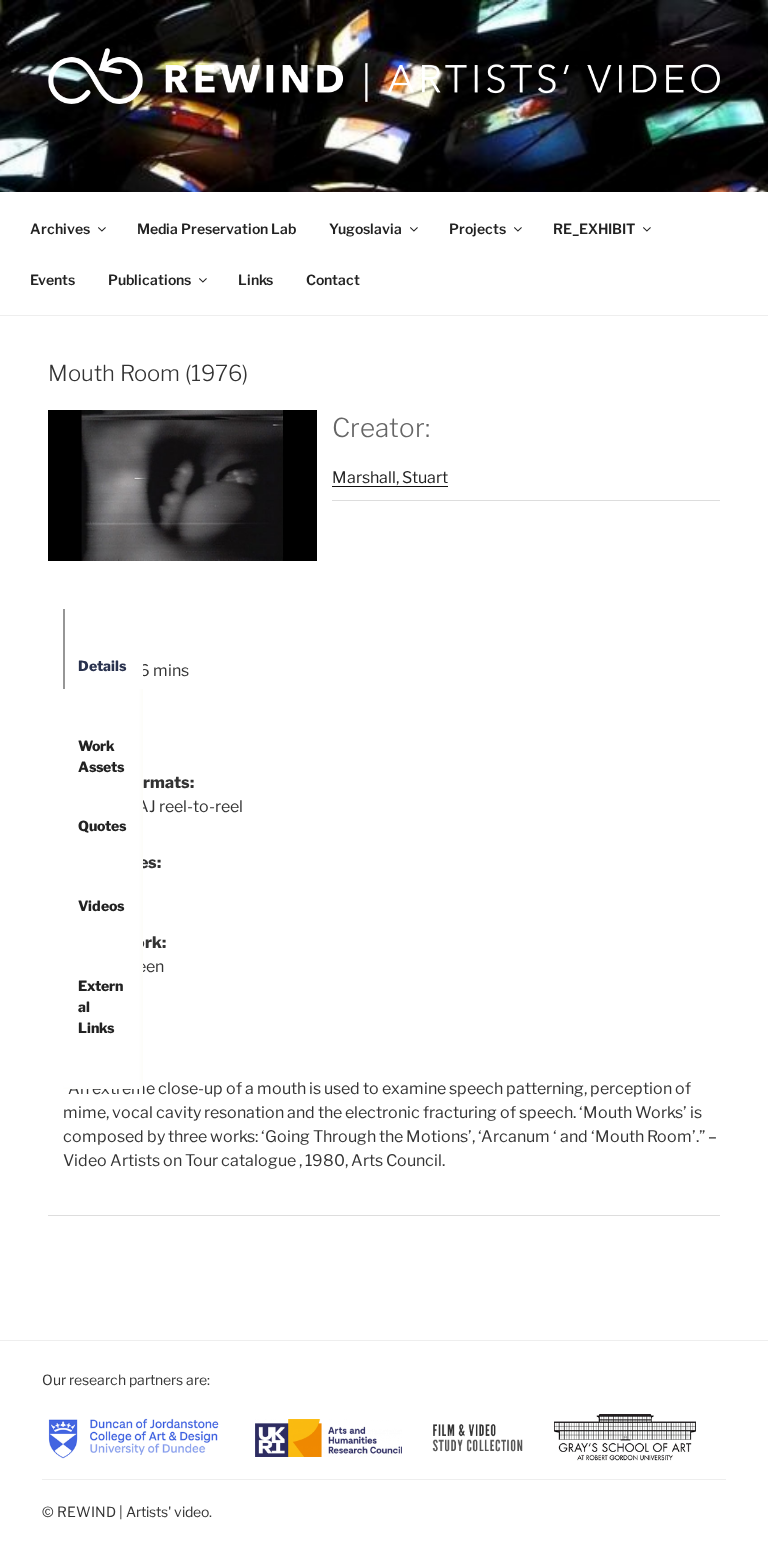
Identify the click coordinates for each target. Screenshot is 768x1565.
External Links (100, 993)
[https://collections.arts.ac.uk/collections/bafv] (477, 1436)
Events (52, 279)
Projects (477, 228)
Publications (149, 279)
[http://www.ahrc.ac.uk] (328, 1436)
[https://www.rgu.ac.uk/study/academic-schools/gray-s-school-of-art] (625, 1436)
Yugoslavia (365, 228)
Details (102, 665)
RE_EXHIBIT (594, 228)
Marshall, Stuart (390, 477)
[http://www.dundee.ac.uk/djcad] (133, 1436)
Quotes (102, 825)
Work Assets (101, 753)
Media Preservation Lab (216, 228)
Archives (60, 228)
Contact (333, 279)
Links (255, 279)
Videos (101, 905)
